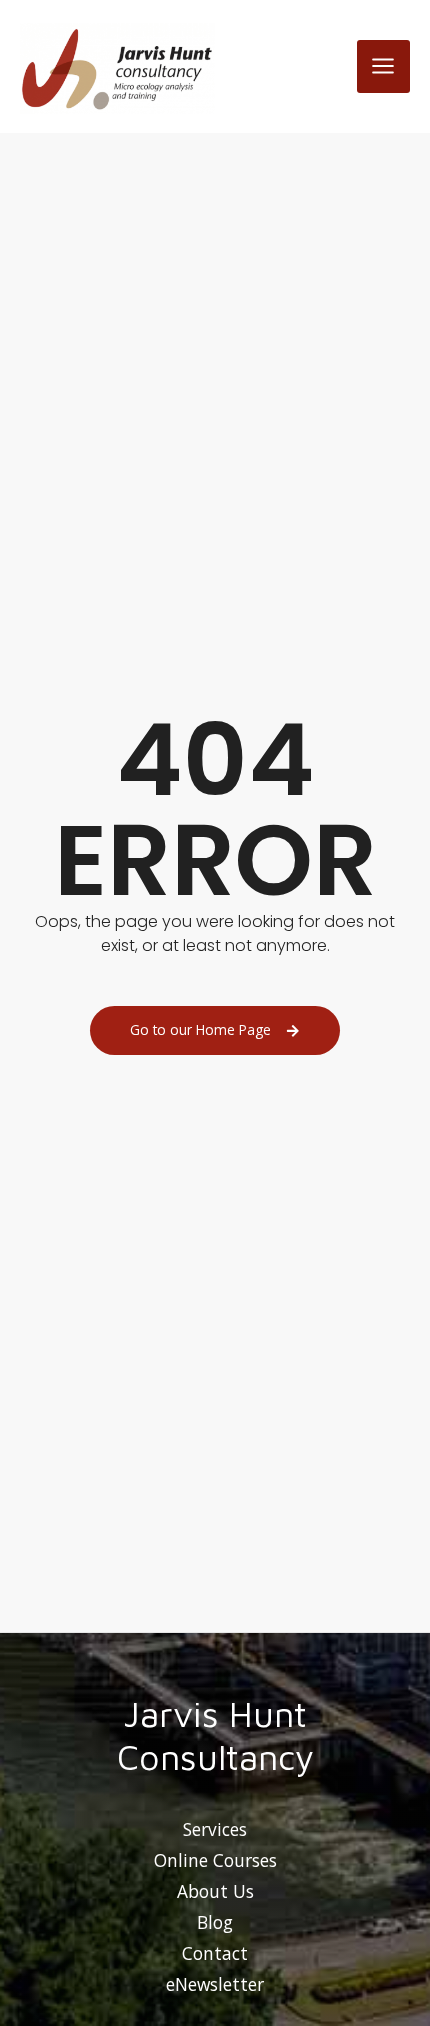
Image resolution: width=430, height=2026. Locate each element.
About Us (215, 1891)
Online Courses (215, 1860)
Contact (215, 1953)
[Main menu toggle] (383, 66)
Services (215, 1829)
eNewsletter (215, 1984)
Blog (215, 1922)
